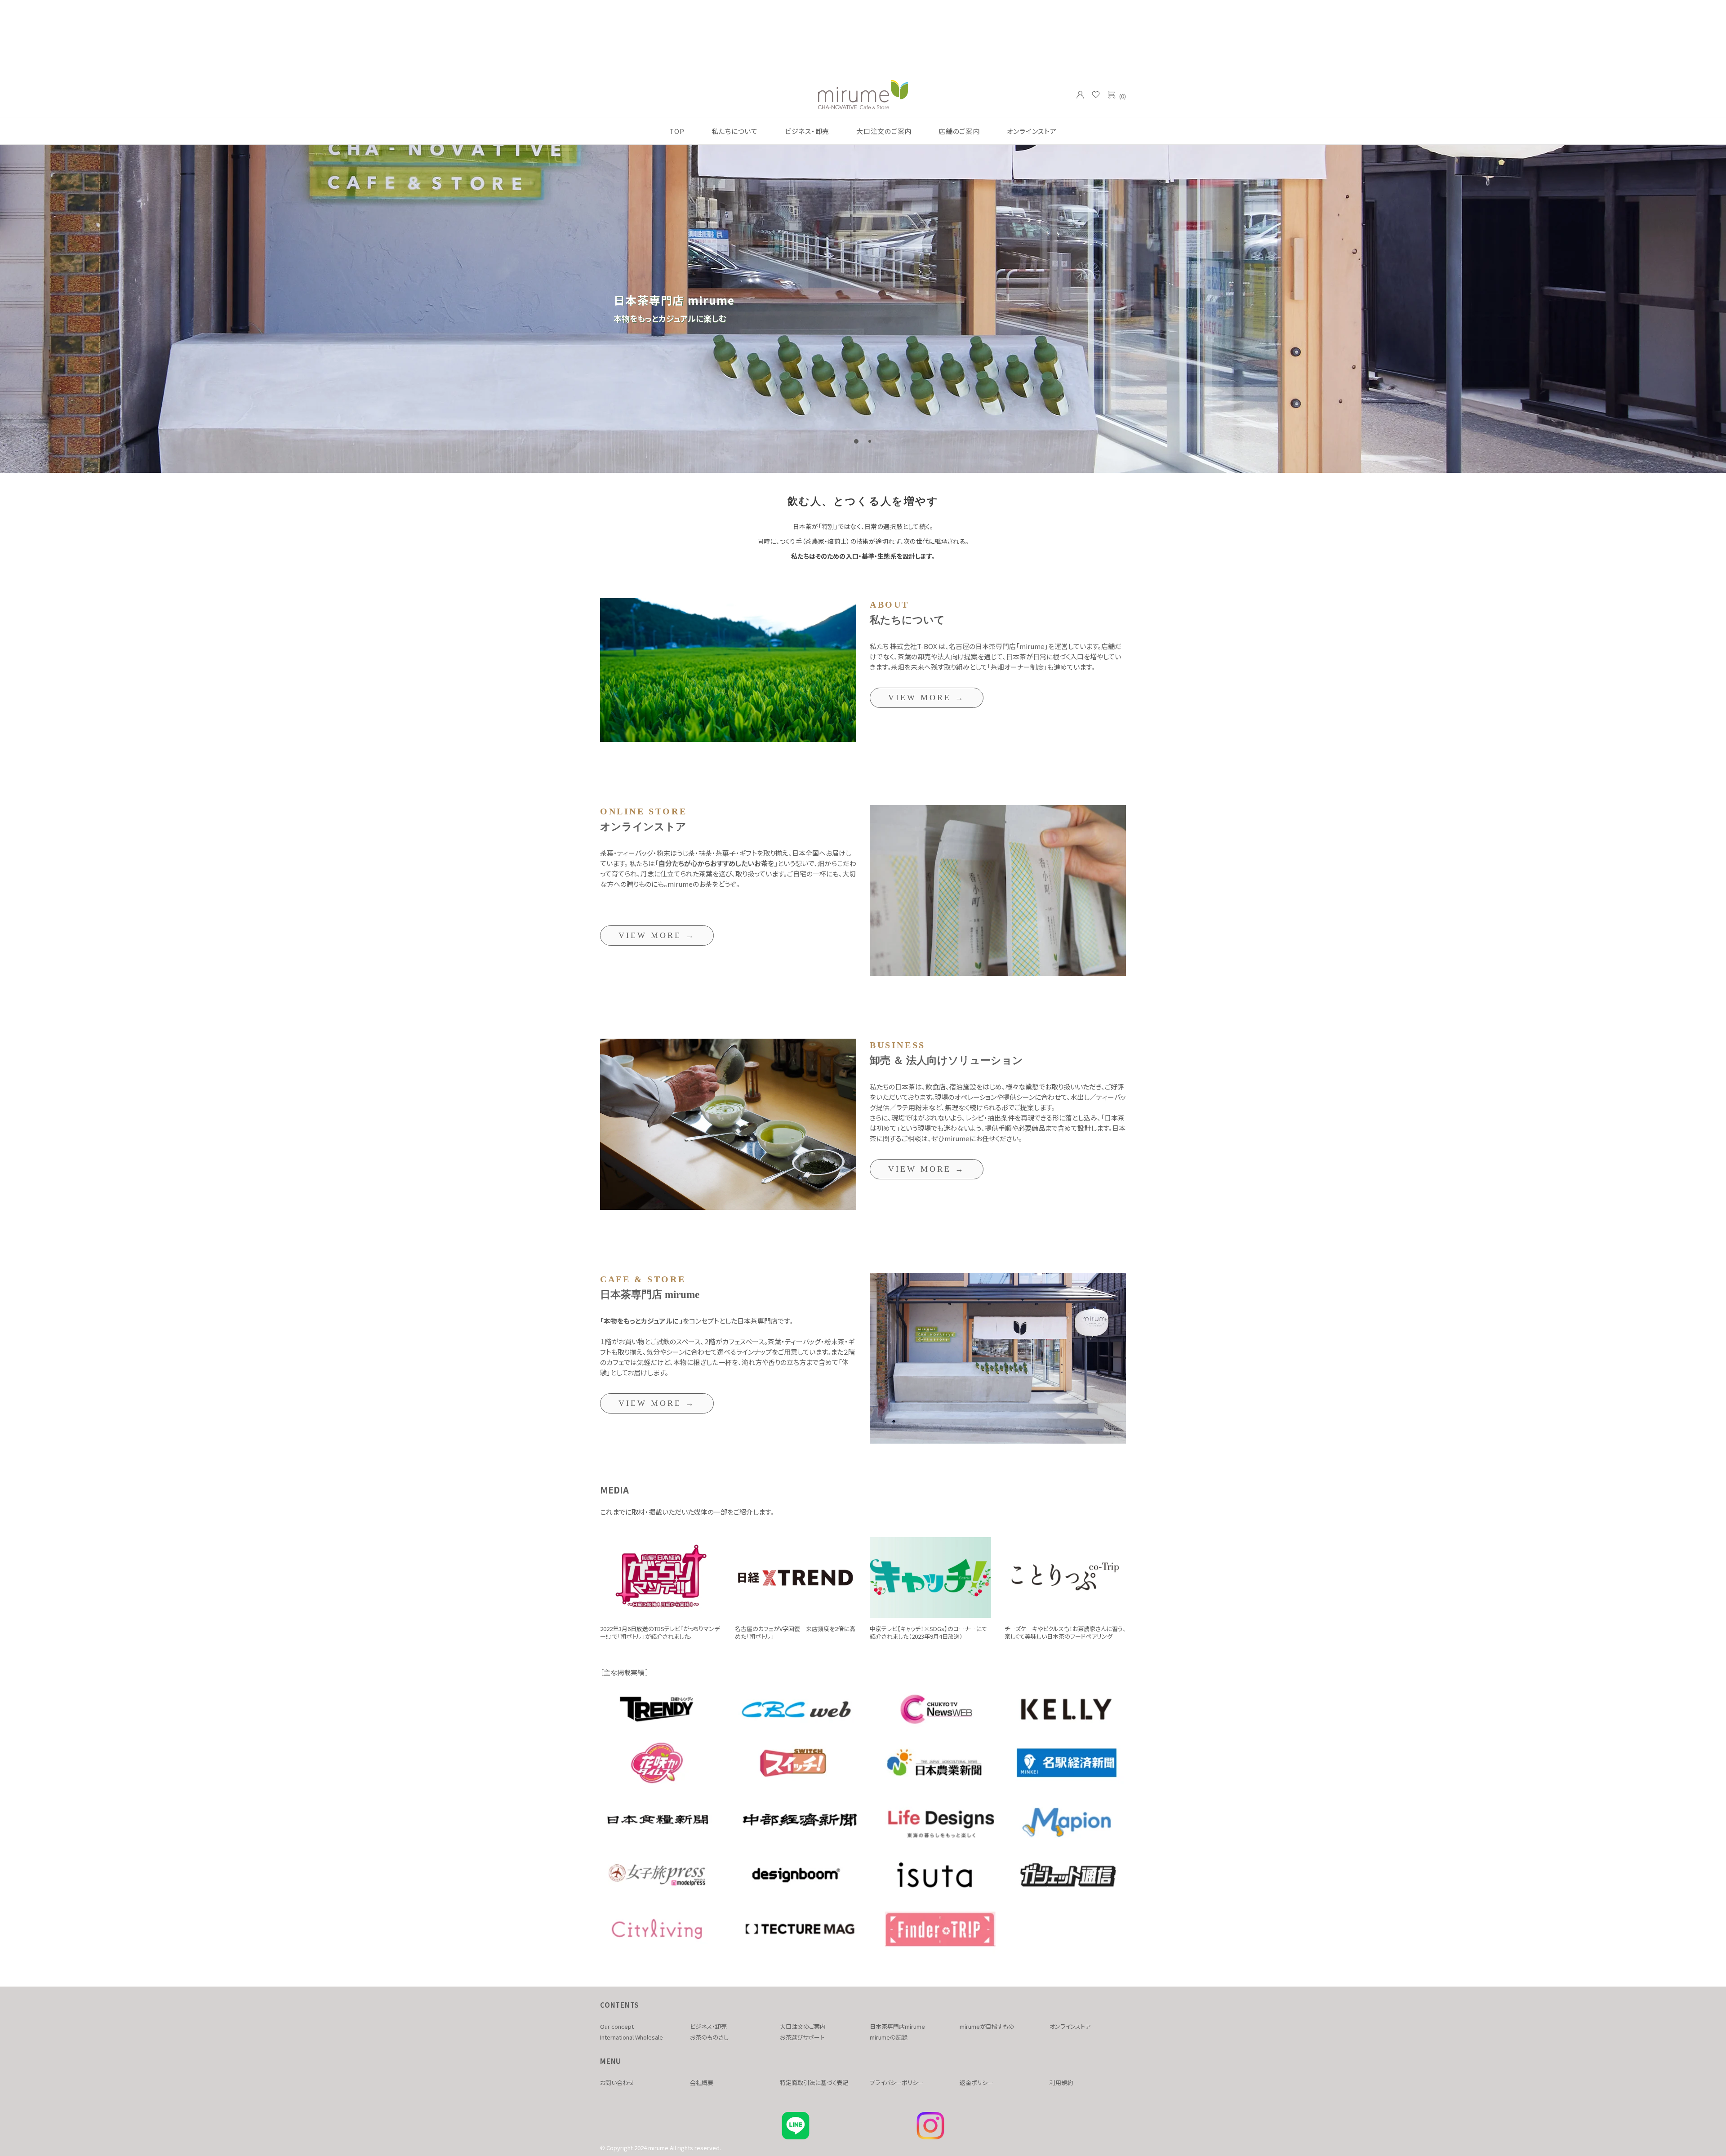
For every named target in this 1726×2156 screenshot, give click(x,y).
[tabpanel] (863, 309)
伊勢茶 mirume (863, 94)
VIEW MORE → (927, 698)
